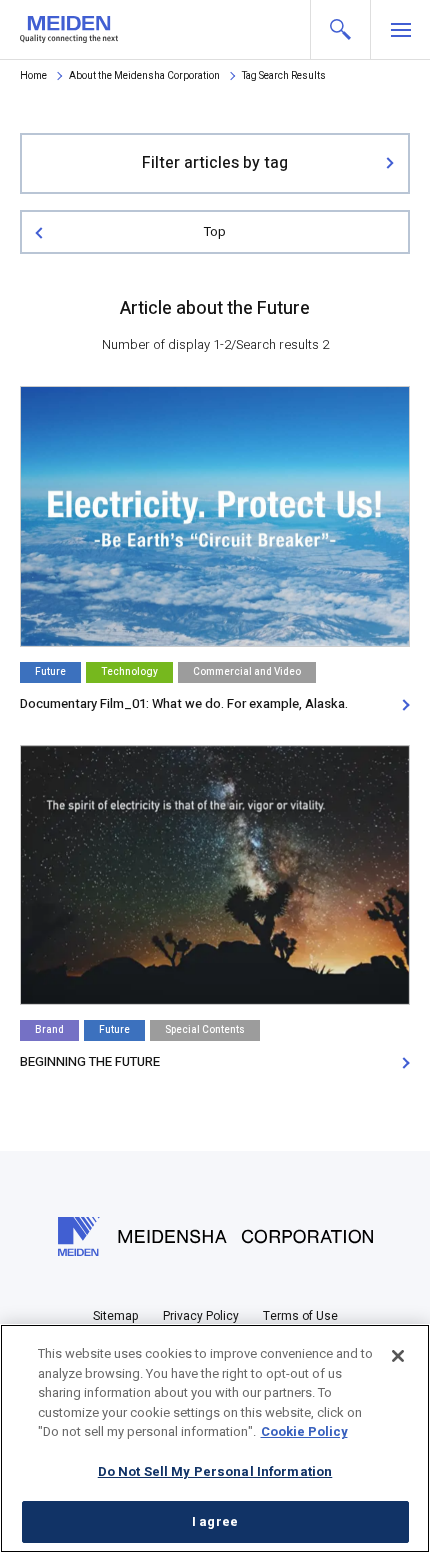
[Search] (340, 29)
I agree (215, 1521)
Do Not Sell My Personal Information (215, 1471)
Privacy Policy (201, 1316)
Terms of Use (300, 1316)
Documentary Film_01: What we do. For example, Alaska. (184, 703)
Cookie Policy (304, 1431)
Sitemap (116, 1316)
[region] (215, 1438)
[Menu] (400, 29)
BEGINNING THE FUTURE (90, 1061)
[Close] (398, 1356)
